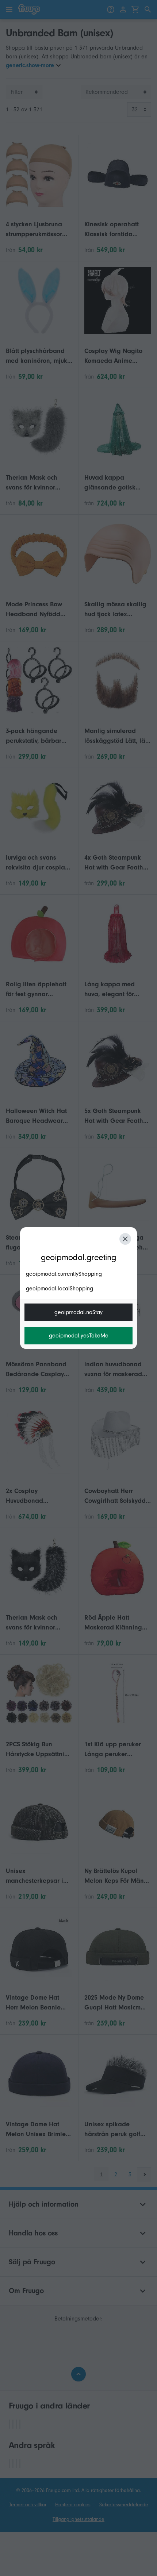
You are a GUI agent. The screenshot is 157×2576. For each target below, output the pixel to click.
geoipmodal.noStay (78, 1312)
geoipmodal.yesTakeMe (79, 1336)
